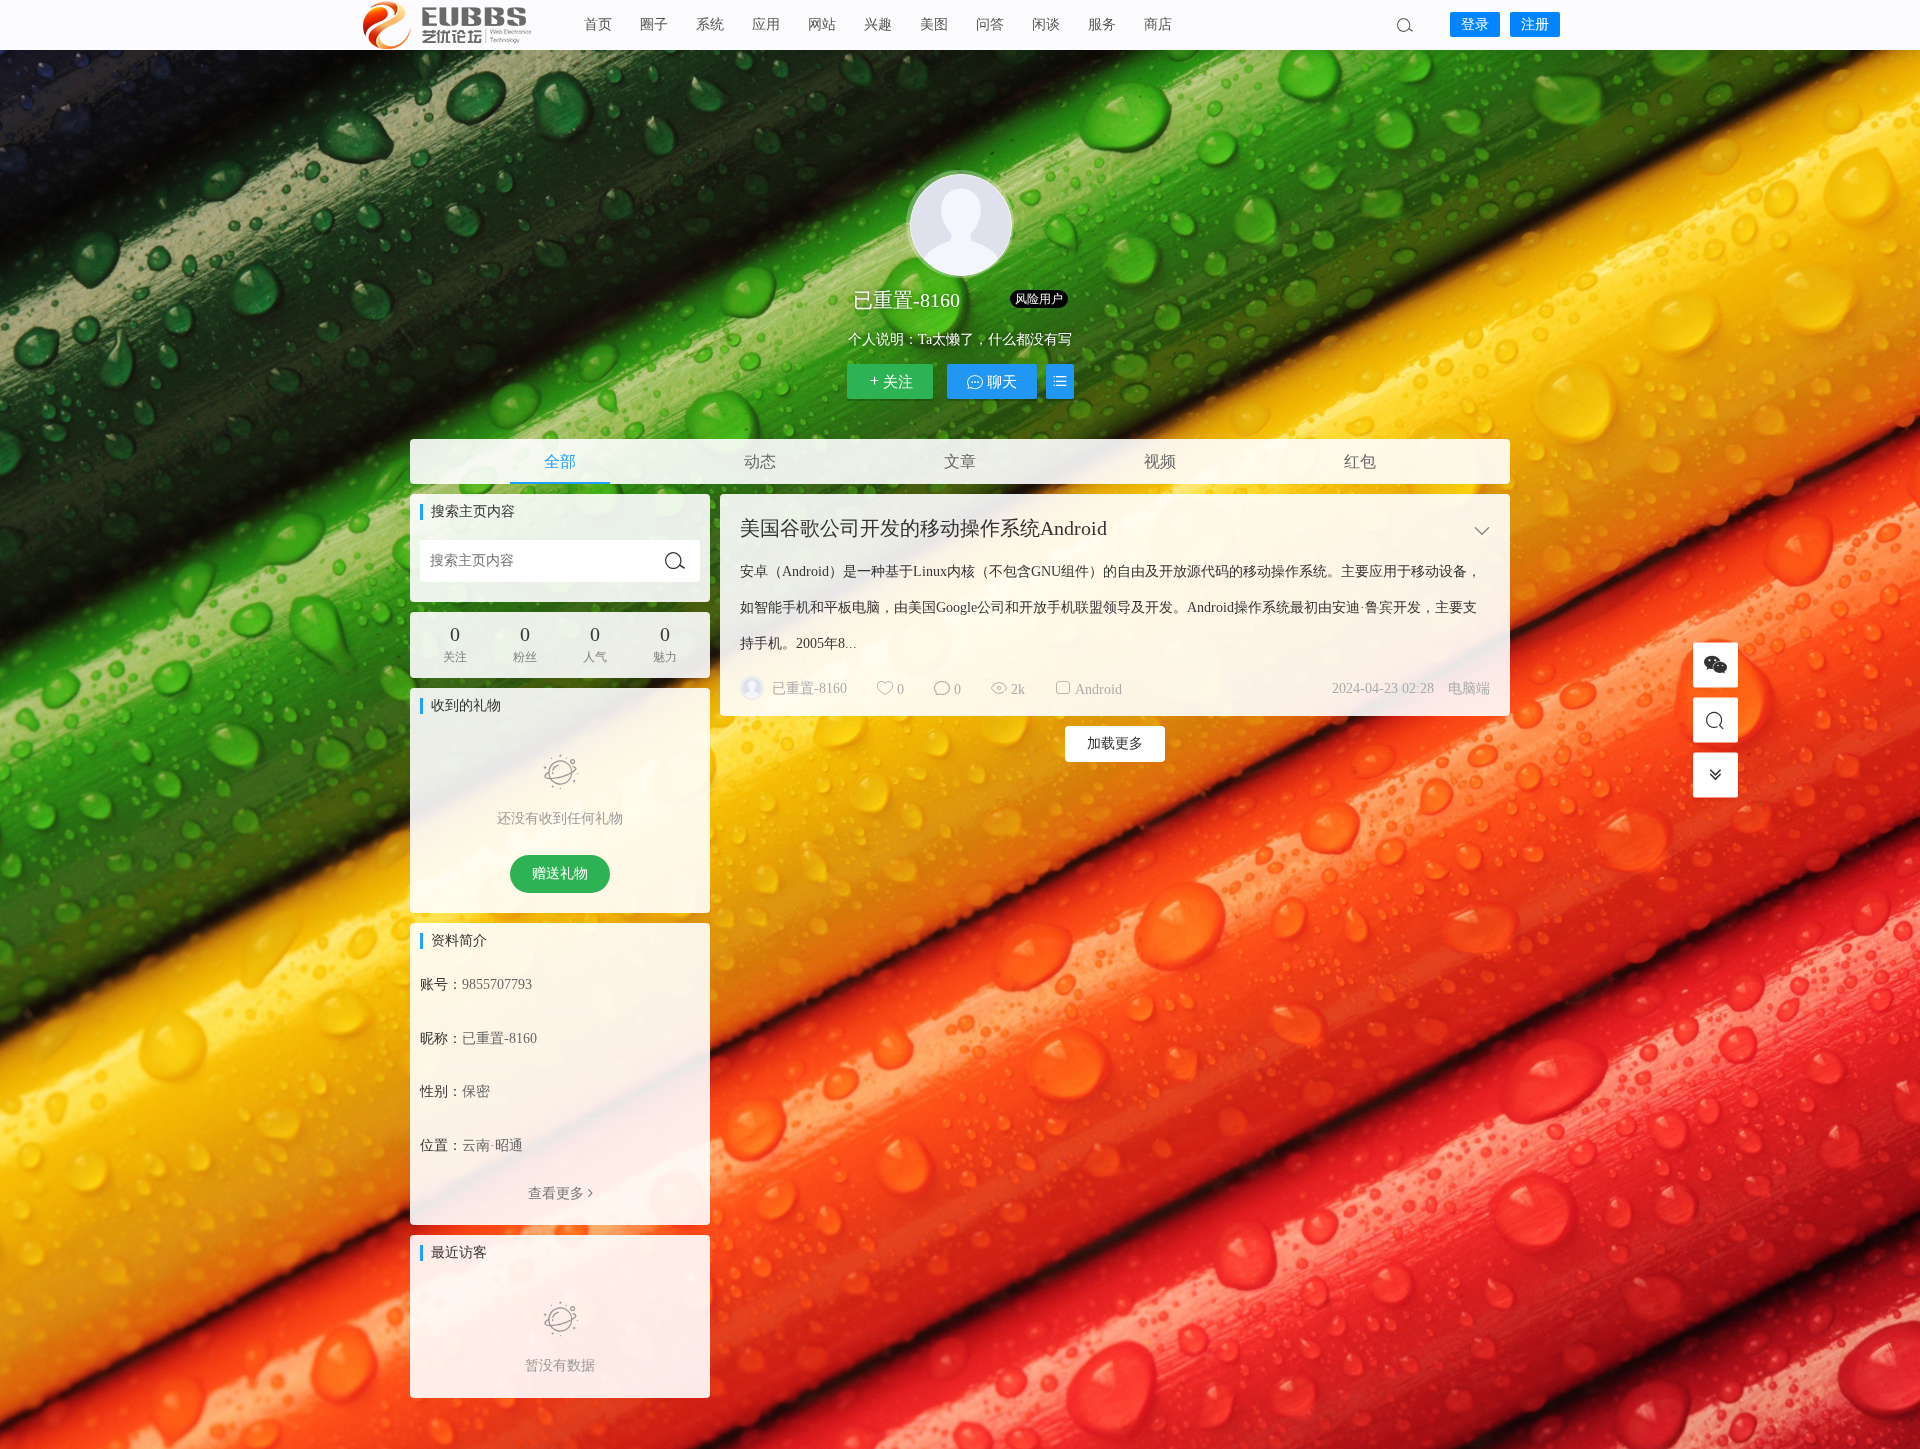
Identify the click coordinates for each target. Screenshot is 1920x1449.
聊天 (1000, 382)
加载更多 (1115, 743)
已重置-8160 (809, 688)
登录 (1475, 24)
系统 (710, 24)
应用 (766, 24)
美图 (934, 24)
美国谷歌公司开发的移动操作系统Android (923, 528)
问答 (990, 24)
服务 (1102, 24)
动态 (760, 461)
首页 (598, 24)
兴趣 (878, 24)
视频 (1160, 461)
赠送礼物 (560, 873)
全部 (560, 461)
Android (1098, 689)
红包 (1360, 461)
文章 (960, 461)
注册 (1535, 24)
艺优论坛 (460, 25)
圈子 (654, 24)
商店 (1158, 24)
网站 (822, 24)
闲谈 (1046, 24)
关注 (898, 382)
